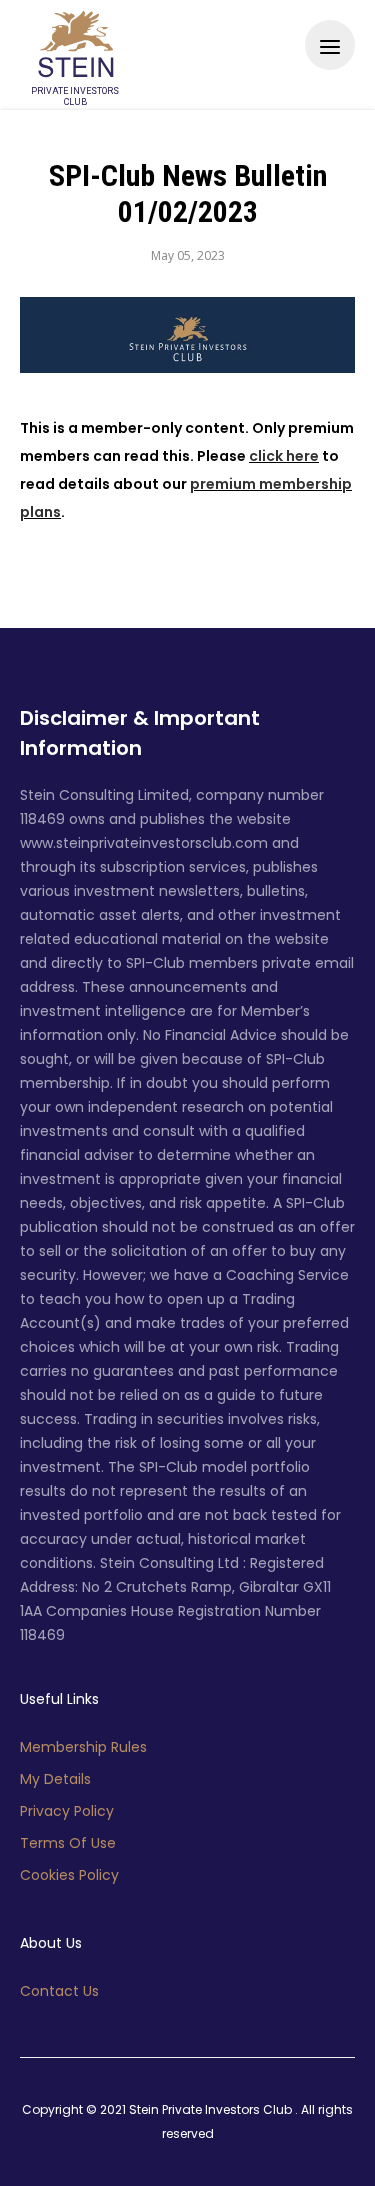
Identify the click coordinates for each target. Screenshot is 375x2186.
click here (284, 456)
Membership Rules (83, 1747)
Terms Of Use (68, 1843)
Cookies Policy (69, 1875)
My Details (55, 1779)
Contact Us (59, 1991)
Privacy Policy (67, 1811)
